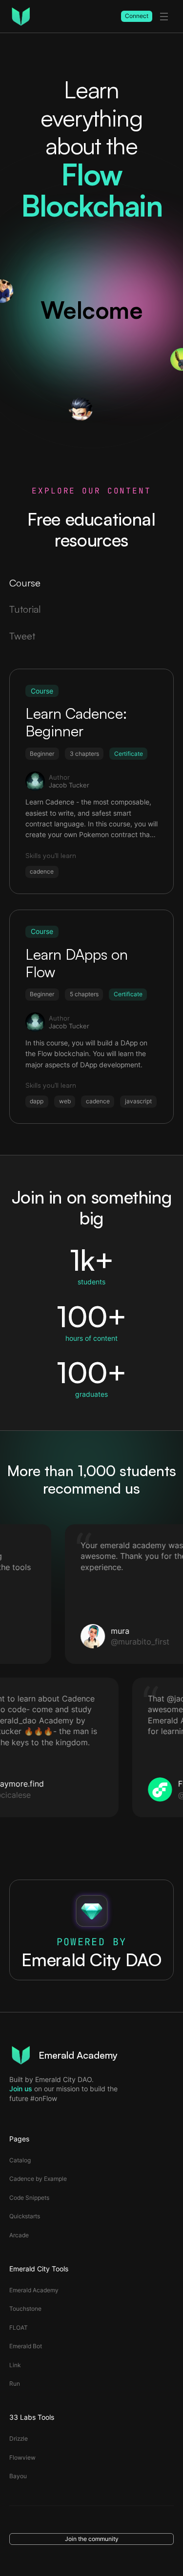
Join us (21, 2089)
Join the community (92, 2539)
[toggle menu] (164, 17)
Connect (137, 16)
